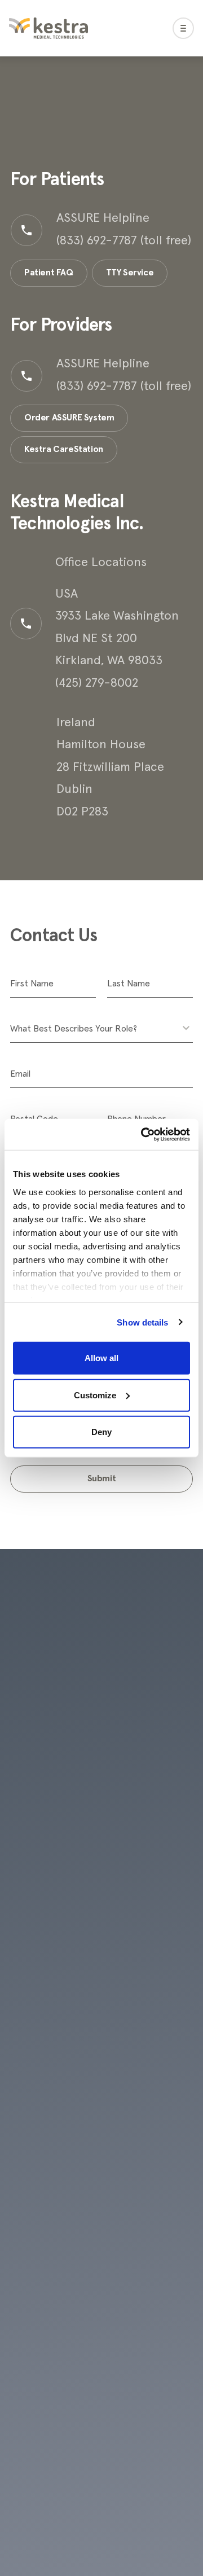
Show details (142, 1322)
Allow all (101, 1358)
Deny (101, 1432)
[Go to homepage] (48, 28)
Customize (95, 1395)
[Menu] (183, 28)
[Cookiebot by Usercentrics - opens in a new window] (143, 1134)
